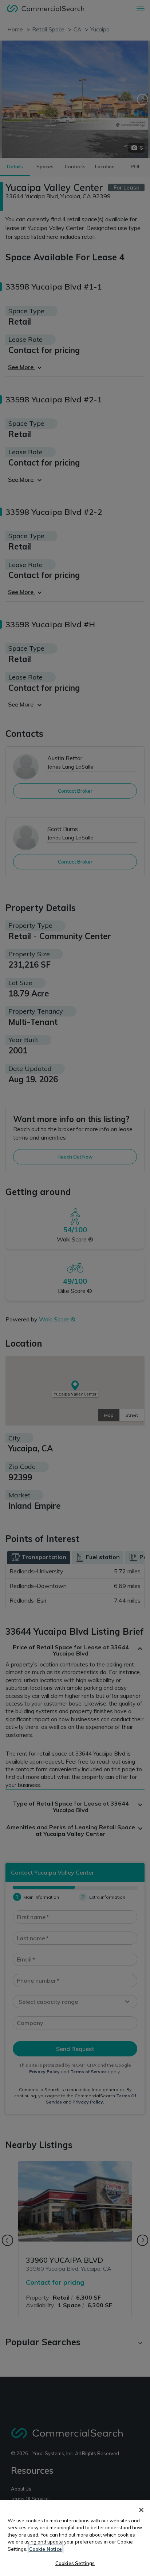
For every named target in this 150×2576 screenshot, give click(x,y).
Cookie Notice (46, 2549)
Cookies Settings (75, 2563)
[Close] (141, 2510)
